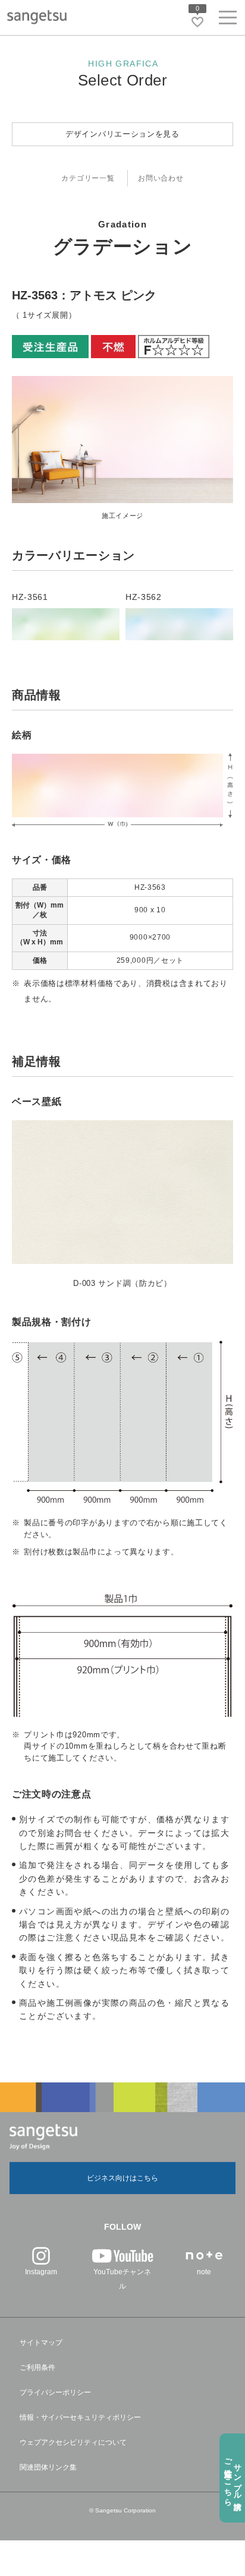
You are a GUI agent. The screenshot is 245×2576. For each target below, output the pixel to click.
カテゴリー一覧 (88, 178)
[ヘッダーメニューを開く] (228, 20)
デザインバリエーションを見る (122, 134)
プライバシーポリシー (55, 2392)
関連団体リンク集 (48, 2467)
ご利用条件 (37, 2368)
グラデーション (122, 246)
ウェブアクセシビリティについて (73, 2442)
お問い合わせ (161, 178)
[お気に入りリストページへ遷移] (197, 22)
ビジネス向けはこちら (122, 2178)
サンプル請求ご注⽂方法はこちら (233, 2478)
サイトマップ (41, 2343)
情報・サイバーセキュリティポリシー (80, 2417)
